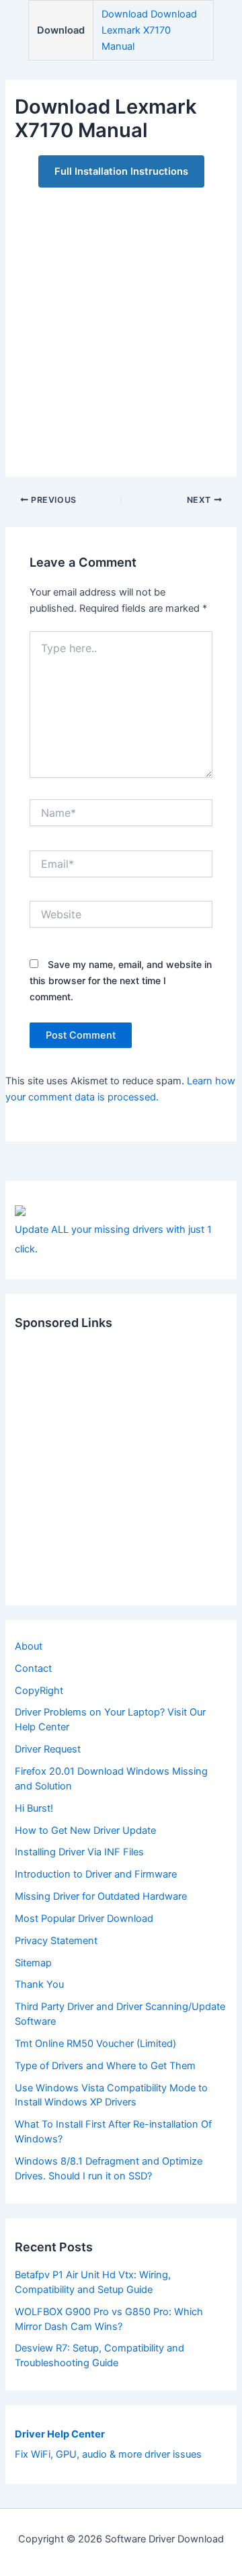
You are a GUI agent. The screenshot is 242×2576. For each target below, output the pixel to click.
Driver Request (48, 1749)
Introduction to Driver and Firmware (96, 1874)
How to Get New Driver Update (85, 1830)
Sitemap (33, 1963)
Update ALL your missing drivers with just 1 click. (113, 1239)
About (29, 1646)
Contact (33, 1668)
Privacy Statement (56, 1941)
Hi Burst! (34, 1808)
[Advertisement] (121, 325)
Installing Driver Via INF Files (79, 1852)
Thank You (39, 1984)
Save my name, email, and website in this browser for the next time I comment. (121, 980)
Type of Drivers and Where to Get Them (105, 2066)
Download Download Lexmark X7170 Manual (149, 30)
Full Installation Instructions (121, 171)
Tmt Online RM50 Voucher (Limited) (95, 2044)
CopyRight (39, 1691)
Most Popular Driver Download (84, 1919)
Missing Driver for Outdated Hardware (101, 1896)
